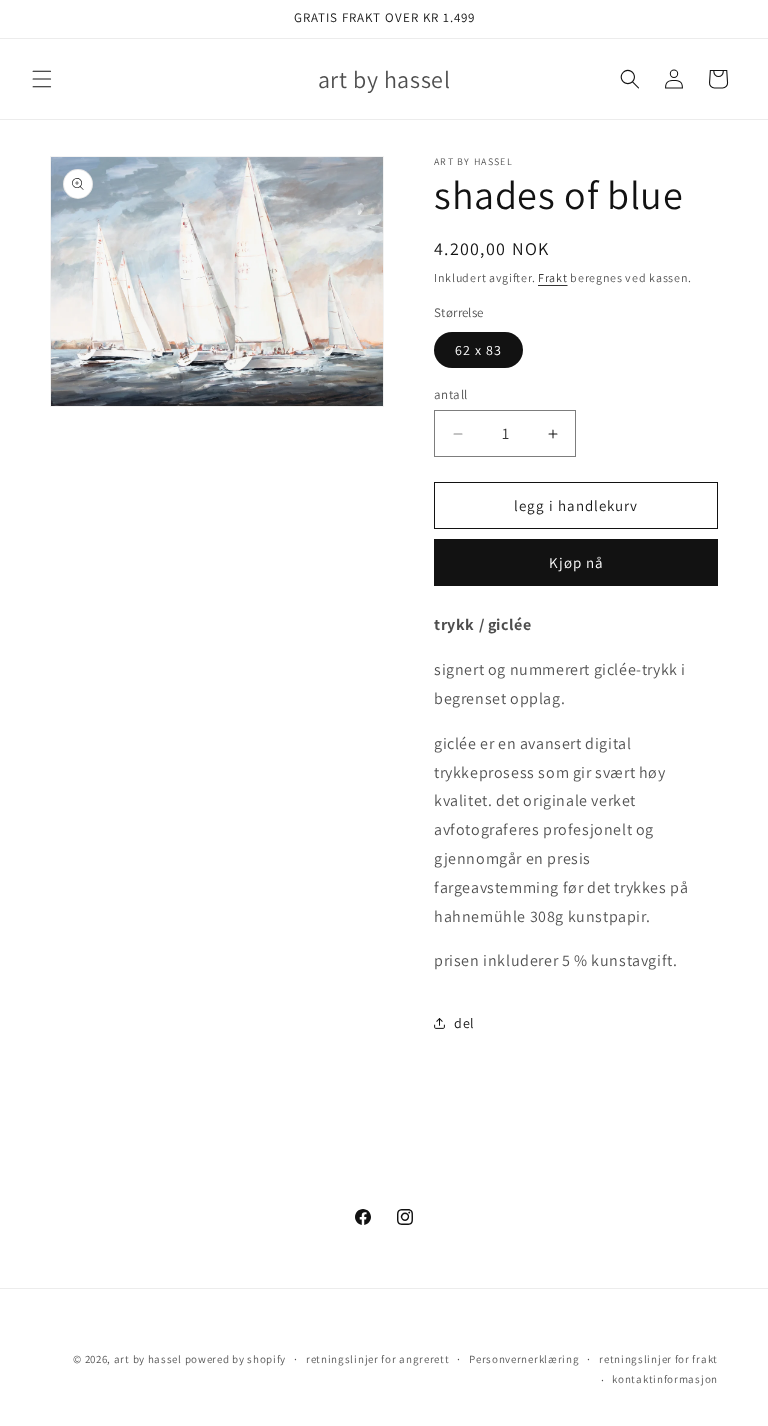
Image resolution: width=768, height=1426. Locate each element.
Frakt (553, 277)
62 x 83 (478, 350)
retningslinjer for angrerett (378, 1359)
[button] (42, 79)
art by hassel (148, 1359)
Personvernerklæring (524, 1359)
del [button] (464, 1023)
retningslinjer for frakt (658, 1359)
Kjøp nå (576, 562)
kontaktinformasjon (665, 1379)
